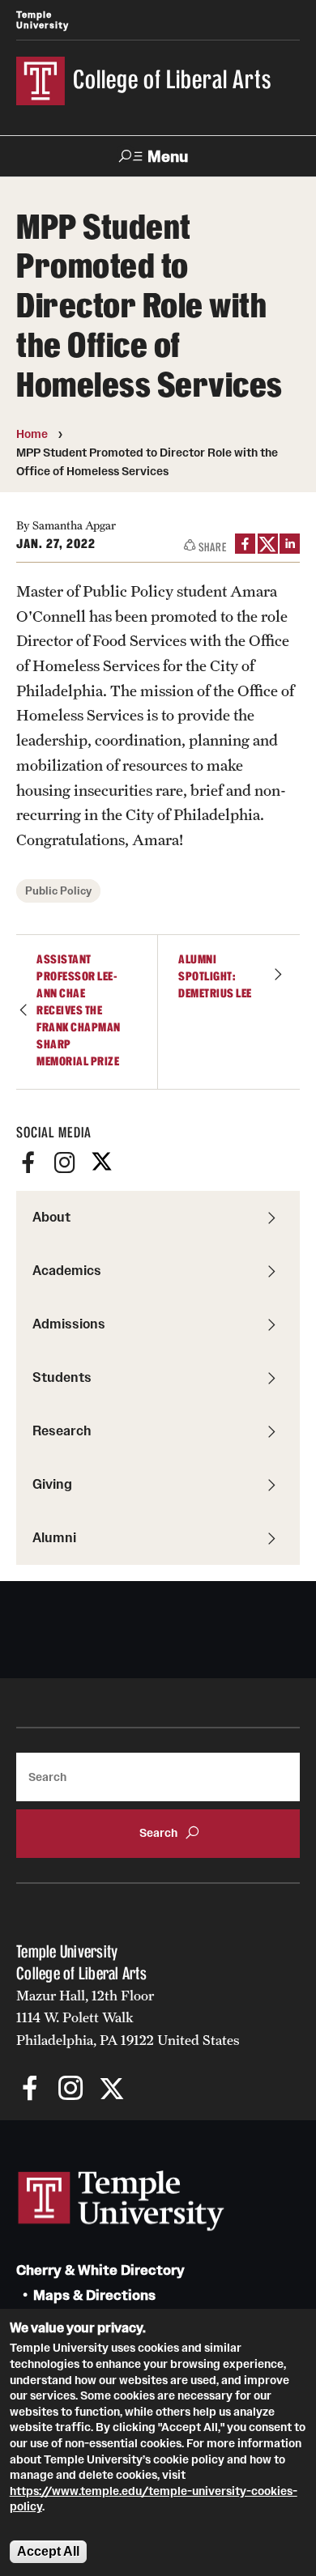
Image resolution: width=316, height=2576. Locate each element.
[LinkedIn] (290, 544)
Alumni (54, 1537)
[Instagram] (65, 1163)
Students (62, 1377)
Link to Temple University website (122, 2201)
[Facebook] (28, 1163)
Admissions (69, 1324)
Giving (52, 1484)
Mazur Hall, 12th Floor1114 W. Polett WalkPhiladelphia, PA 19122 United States (128, 2018)
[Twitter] (101, 1163)
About (51, 1217)
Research (62, 1430)
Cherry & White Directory (100, 2270)
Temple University (43, 20)
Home (32, 434)
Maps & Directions (94, 2295)
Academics (67, 1270)
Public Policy (58, 891)
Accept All (48, 2551)
